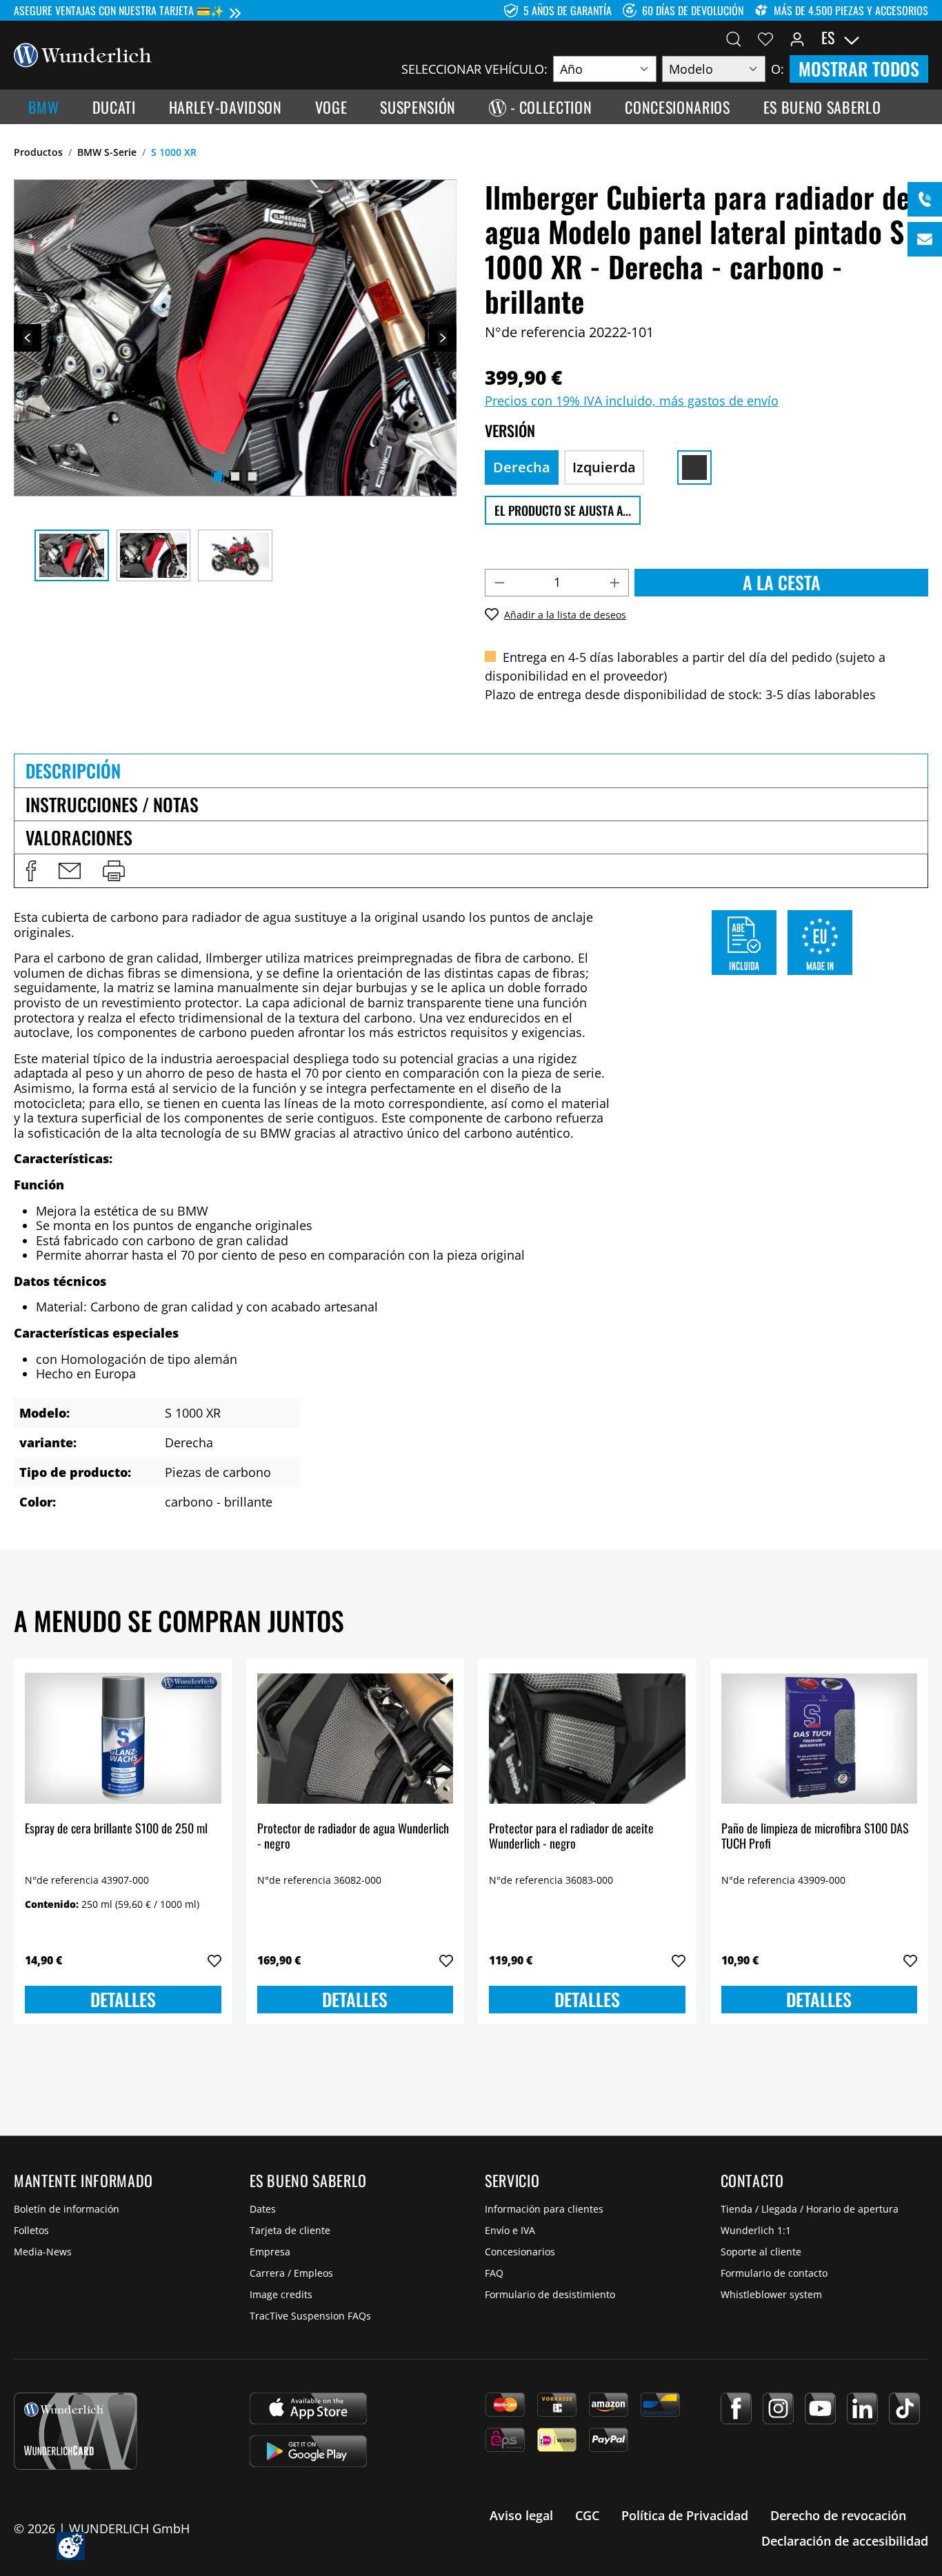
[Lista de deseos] (765, 38)
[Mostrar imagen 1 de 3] (218, 476)
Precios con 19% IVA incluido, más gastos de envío (632, 401)
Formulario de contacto (774, 2273)
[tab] (471, 770)
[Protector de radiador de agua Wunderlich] (355, 1738)
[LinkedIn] (862, 2408)
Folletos (31, 2230)
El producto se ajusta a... (563, 510)
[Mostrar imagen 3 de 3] (252, 476)
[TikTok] (904, 2408)
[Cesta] (920, 38)
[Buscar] (734, 38)
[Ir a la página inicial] (83, 54)
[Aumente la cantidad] (615, 583)
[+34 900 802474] (925, 199)
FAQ (494, 2273)
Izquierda (604, 467)
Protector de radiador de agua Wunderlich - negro (353, 1837)
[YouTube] (820, 2408)
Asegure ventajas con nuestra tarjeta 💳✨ (119, 10)
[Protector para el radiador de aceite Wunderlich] (587, 1738)
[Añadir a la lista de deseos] (214, 1961)
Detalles (123, 1999)
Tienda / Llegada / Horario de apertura (810, 2209)
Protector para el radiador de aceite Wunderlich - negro (571, 1837)
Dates (263, 2209)
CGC (587, 2515)
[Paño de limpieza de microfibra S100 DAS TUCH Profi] (820, 1738)
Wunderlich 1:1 (756, 2230)
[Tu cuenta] (797, 38)
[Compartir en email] (70, 871)
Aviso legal (521, 2515)
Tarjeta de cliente (290, 2230)
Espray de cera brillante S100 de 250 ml (116, 1829)
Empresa (270, 2252)
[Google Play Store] (308, 2451)
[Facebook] (736, 2408)
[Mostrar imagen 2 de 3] (235, 476)
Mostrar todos (859, 69)
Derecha (522, 467)
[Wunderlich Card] (76, 2431)
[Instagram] (778, 2408)
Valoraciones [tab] (79, 837)
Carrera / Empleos (291, 2273)
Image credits (281, 2294)
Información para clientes (544, 2209)
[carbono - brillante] (694, 467)
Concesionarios (520, 2252)
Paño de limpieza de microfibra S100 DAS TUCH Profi (815, 1837)
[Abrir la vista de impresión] (114, 871)
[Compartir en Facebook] (31, 871)
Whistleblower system (771, 2294)
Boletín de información (67, 2209)
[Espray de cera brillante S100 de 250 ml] (123, 1738)
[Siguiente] (443, 338)
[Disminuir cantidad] (499, 583)
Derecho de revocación (838, 2515)
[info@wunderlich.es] (925, 239)
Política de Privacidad (685, 2515)
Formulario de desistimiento (550, 2294)
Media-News (43, 2252)
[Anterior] (28, 338)
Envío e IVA (510, 2230)
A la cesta (782, 582)
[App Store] (308, 2408)
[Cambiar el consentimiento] (71, 2546)
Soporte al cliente (761, 2252)
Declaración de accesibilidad (845, 2541)
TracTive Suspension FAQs (310, 2316)
